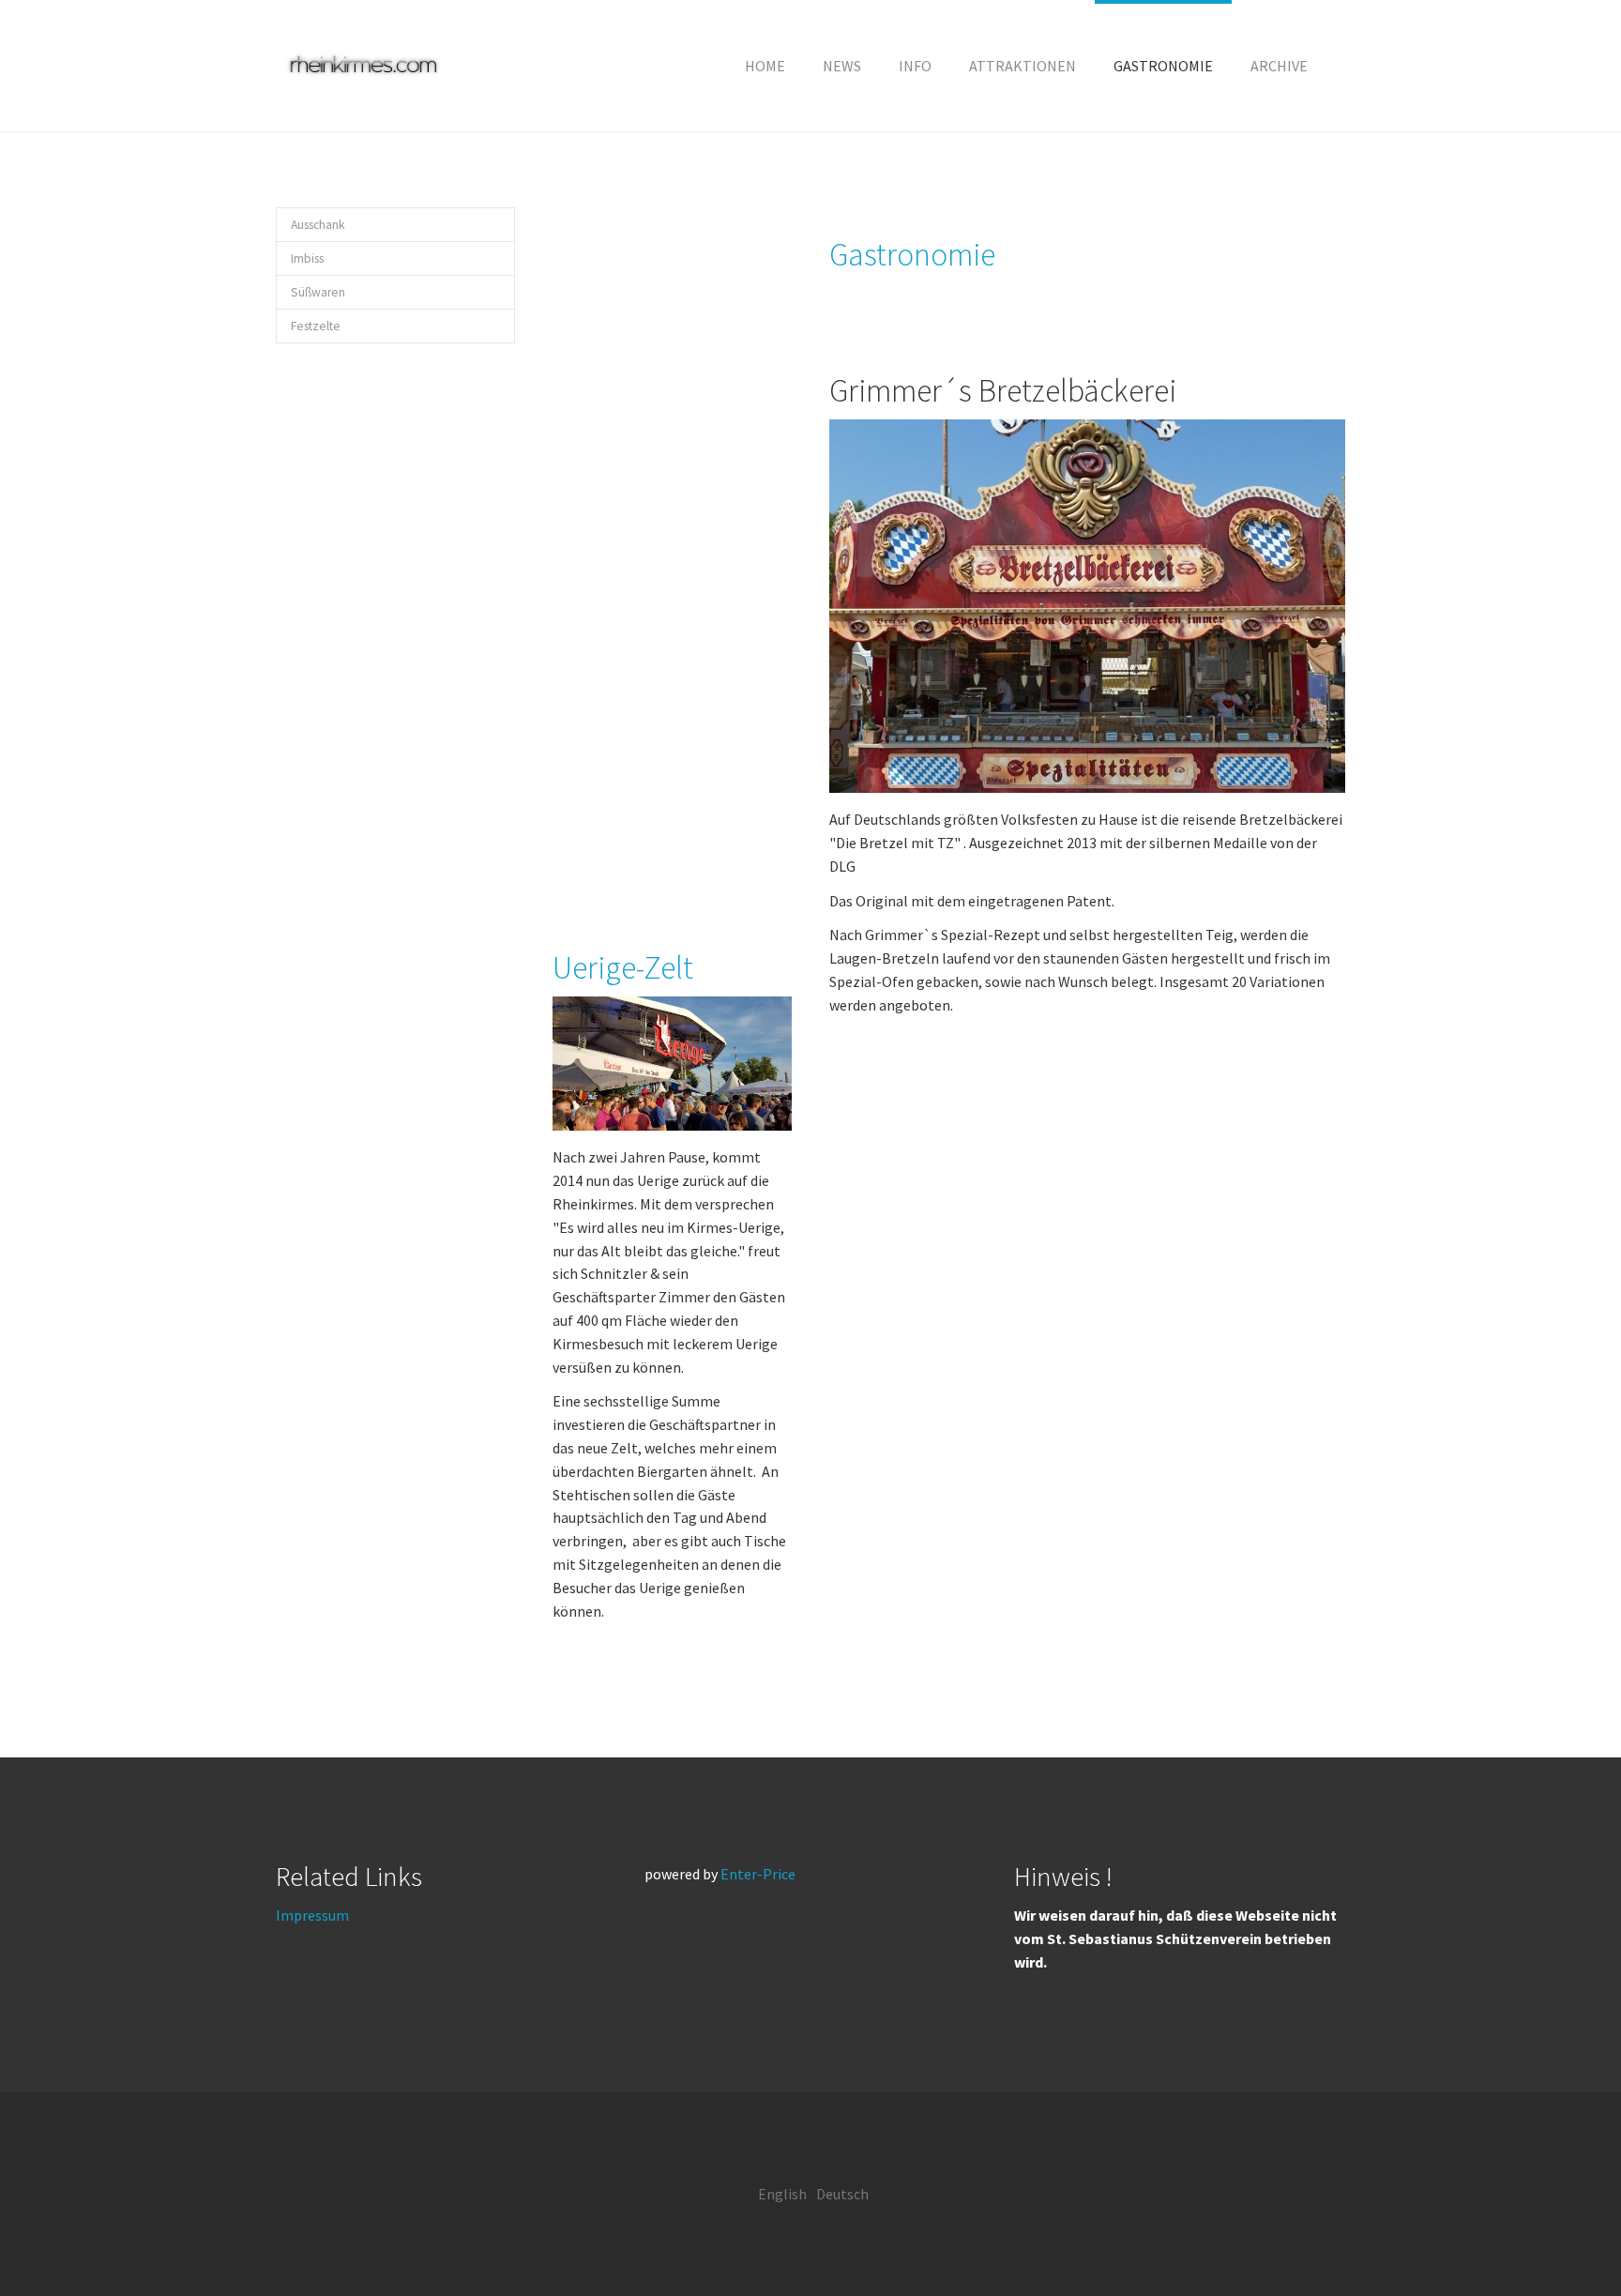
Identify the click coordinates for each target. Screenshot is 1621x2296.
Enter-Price (758, 1874)
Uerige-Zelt (623, 967)
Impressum (312, 1915)
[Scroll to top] (1561, 2236)
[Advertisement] (672, 549)
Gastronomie (912, 254)
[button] (915, 66)
